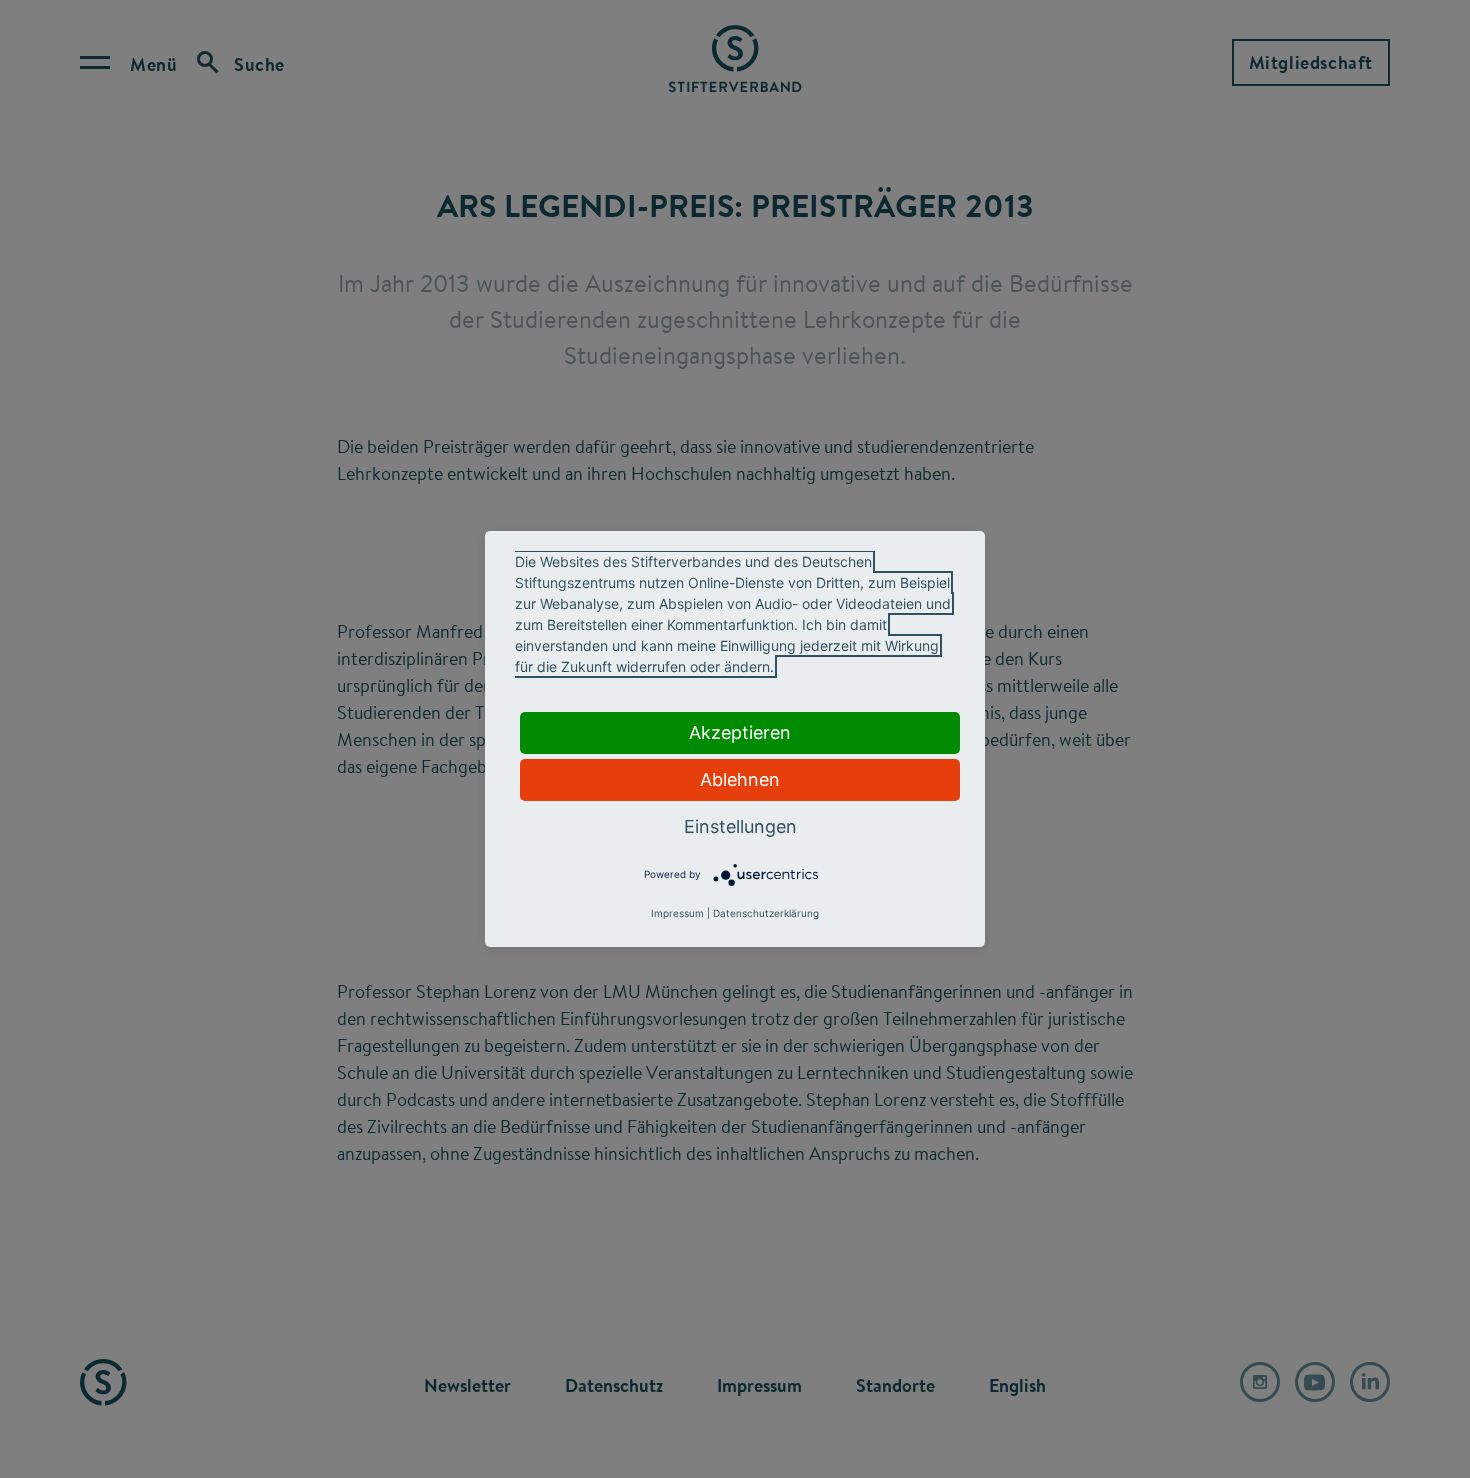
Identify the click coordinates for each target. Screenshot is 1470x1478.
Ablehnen (740, 779)
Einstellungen (740, 826)
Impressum (677, 913)
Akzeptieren (740, 732)
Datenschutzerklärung (766, 913)
